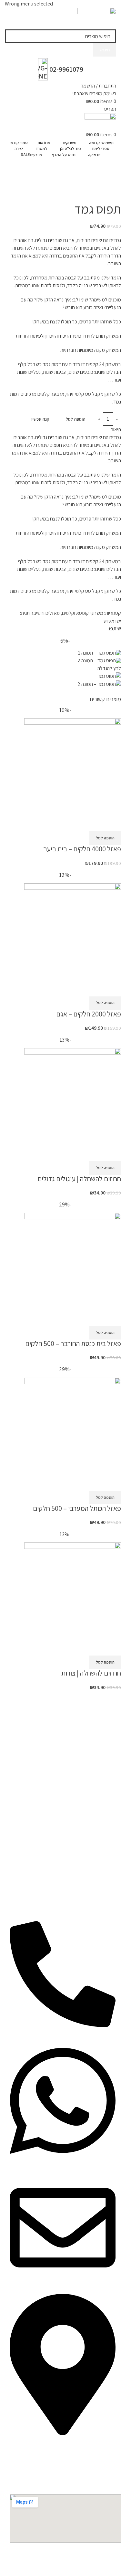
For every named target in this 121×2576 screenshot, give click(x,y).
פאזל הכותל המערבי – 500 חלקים (77, 1508)
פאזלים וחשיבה (45, 613)
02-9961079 (66, 69)
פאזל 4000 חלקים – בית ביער (82, 849)
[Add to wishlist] (113, 823)
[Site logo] (97, 18)
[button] (105, 838)
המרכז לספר (106, 182)
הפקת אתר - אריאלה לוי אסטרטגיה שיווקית (82, 2556)
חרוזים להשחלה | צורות (91, 1673)
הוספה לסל (76, 419)
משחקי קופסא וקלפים (36, 182)
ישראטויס (112, 621)
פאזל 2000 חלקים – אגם (89, 1014)
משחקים (69, 182)
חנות (86, 182)
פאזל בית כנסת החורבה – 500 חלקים (73, 1343)
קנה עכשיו (40, 419)
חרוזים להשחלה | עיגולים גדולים (79, 1179)
